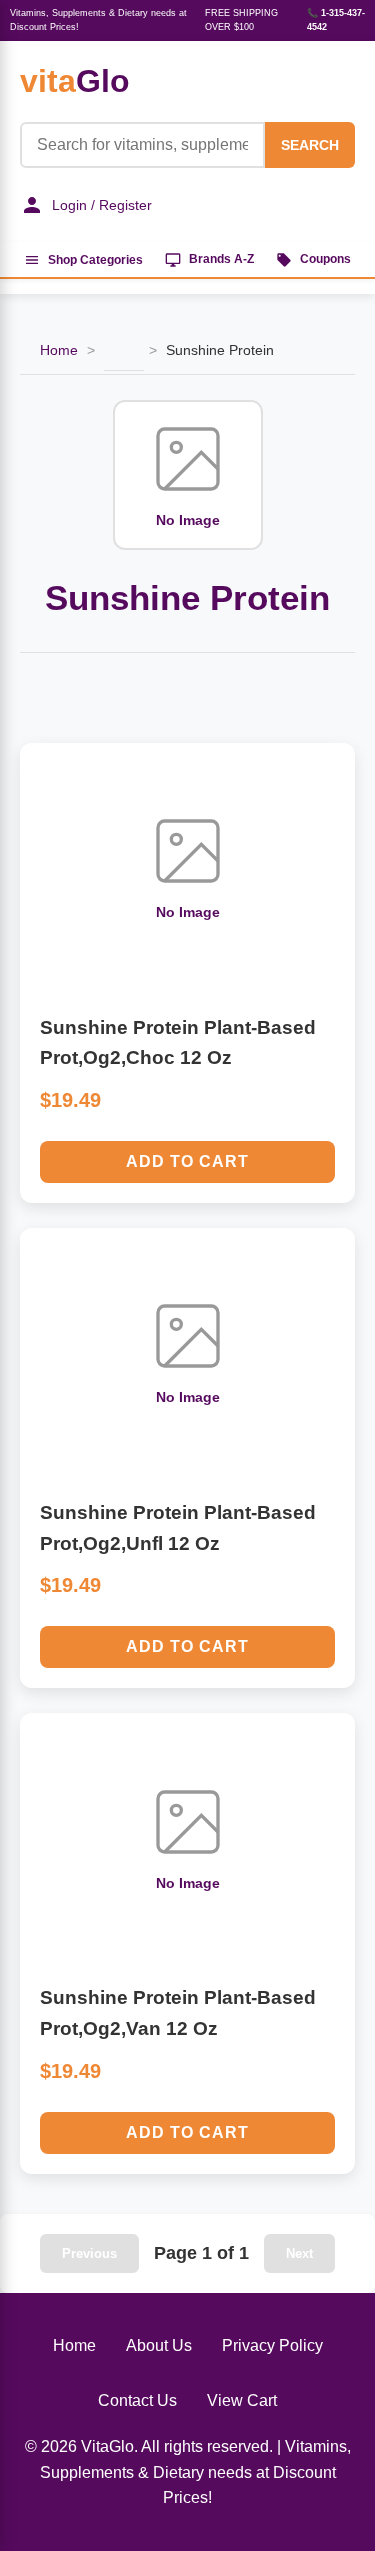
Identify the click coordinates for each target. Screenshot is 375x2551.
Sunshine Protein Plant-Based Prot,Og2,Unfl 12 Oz (178, 1528)
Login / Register (102, 205)
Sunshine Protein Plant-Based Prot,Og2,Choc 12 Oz (178, 1043)
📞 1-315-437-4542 (336, 20)
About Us (159, 2345)
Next (299, 2253)
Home (59, 350)
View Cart (242, 2400)
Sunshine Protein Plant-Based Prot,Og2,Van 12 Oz (178, 2013)
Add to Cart (187, 1161)
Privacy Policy (272, 2345)
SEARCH (310, 145)
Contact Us (137, 2400)
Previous (89, 2253)
